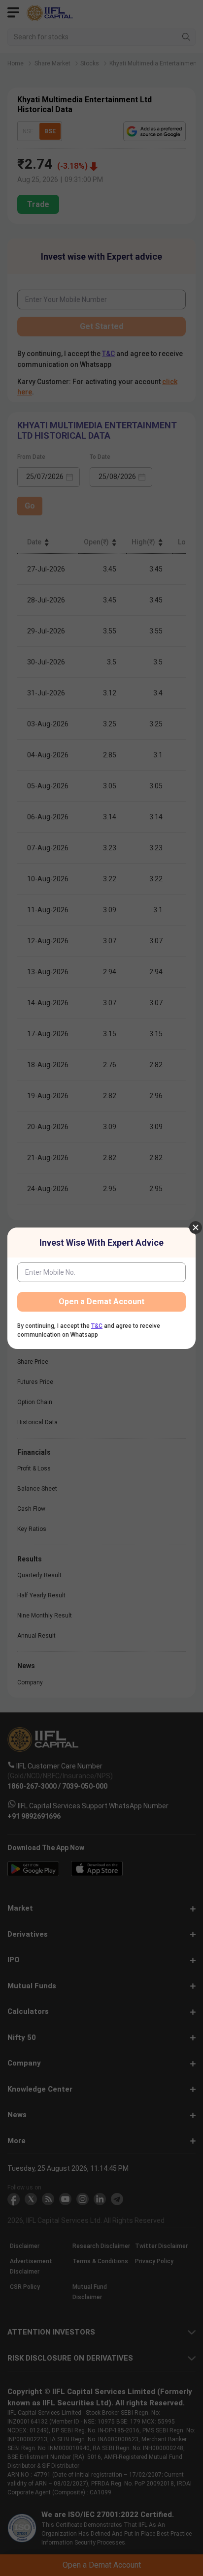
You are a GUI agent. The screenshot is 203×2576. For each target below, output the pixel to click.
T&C (97, 1326)
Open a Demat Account (101, 1302)
